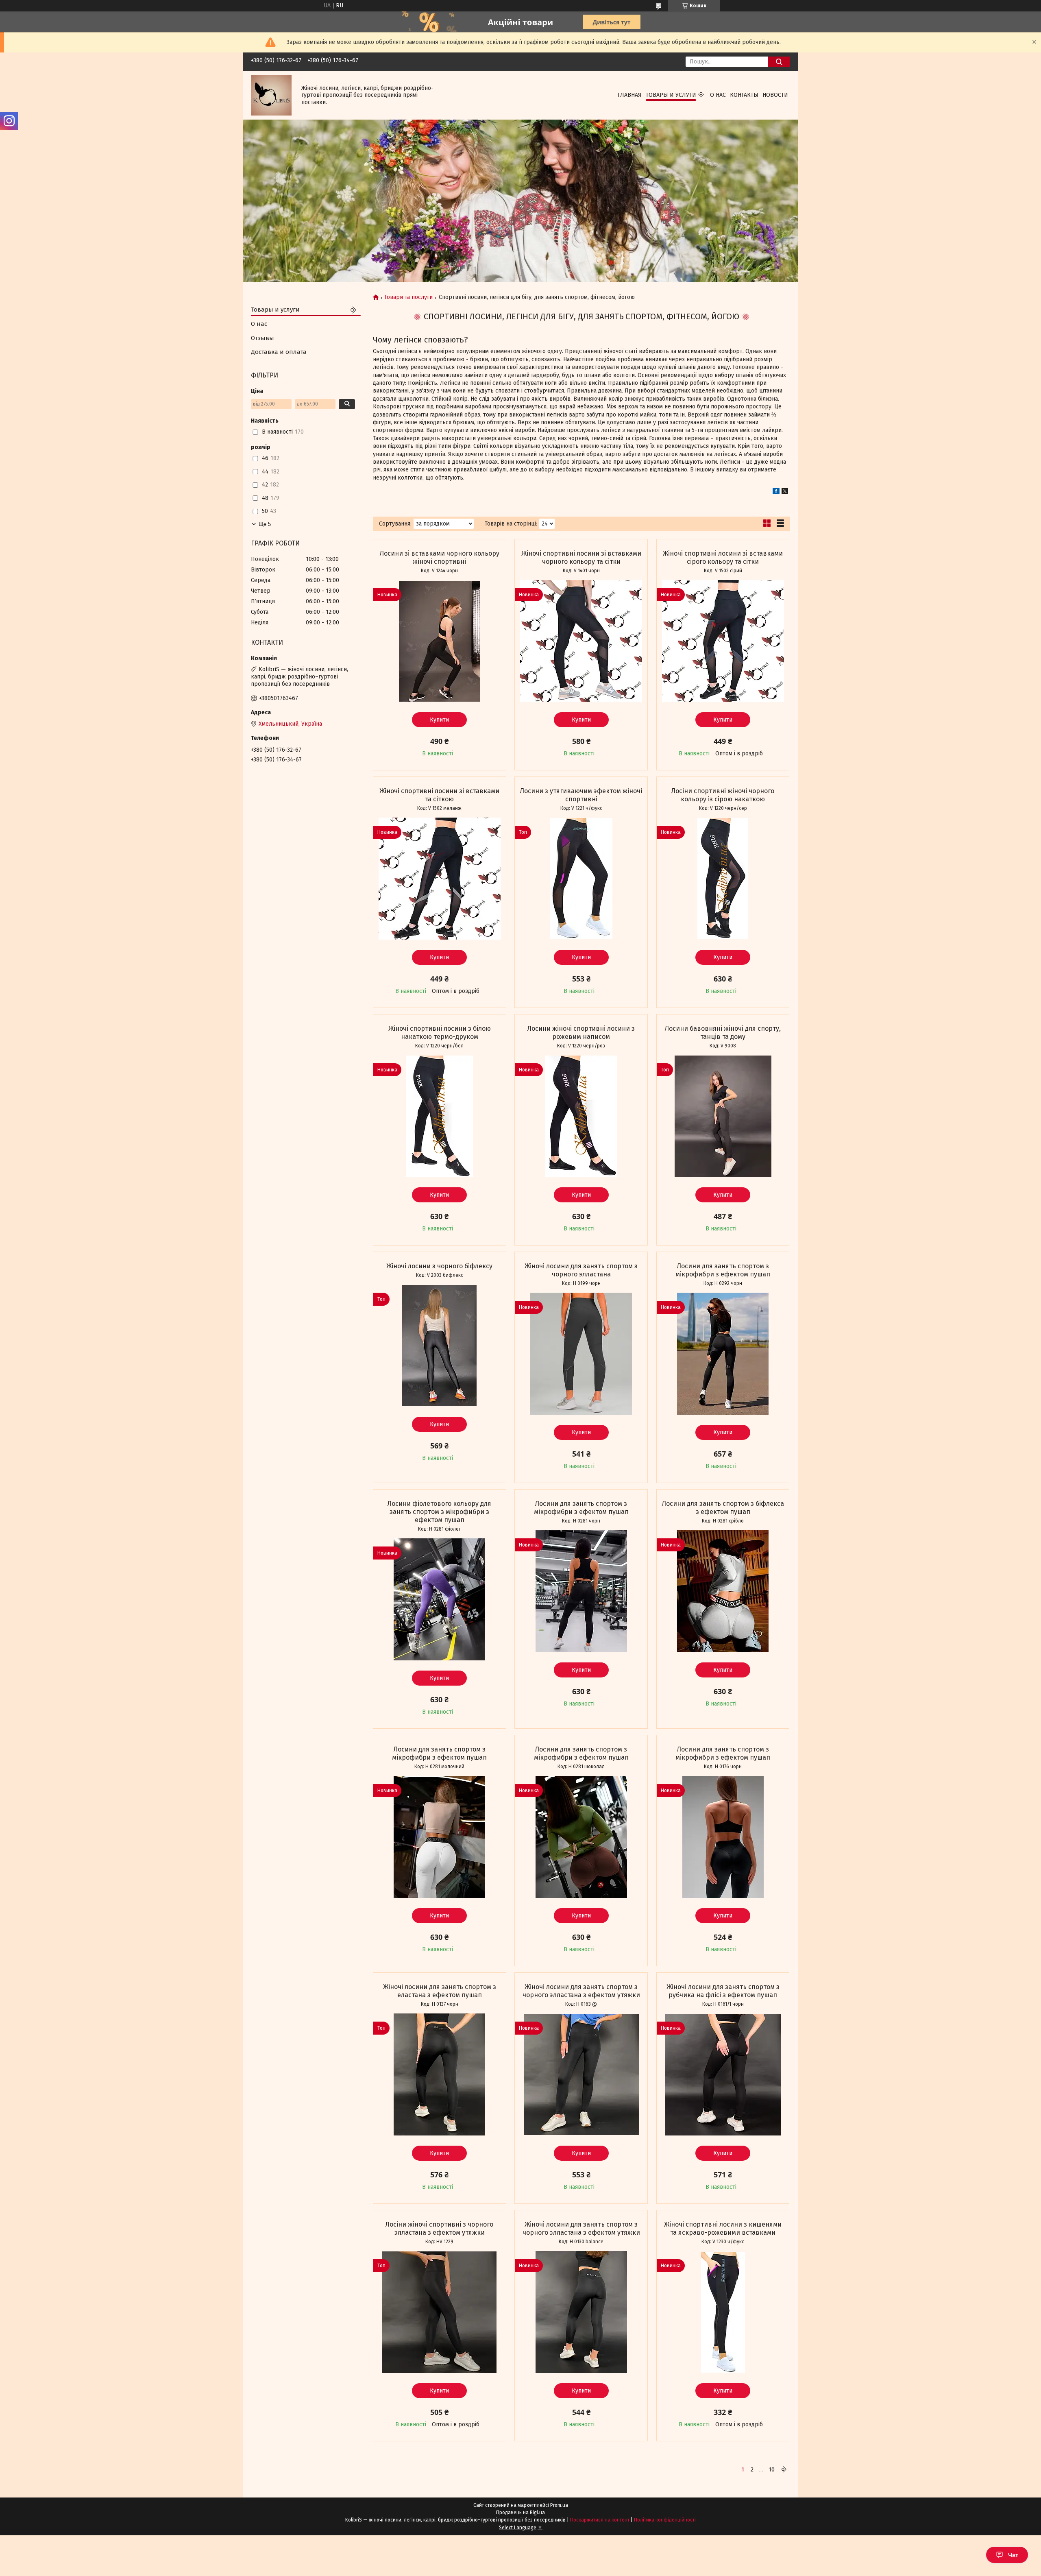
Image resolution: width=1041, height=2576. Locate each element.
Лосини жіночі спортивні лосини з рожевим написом (581, 1033)
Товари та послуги (408, 297)
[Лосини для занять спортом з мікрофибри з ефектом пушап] (723, 1354)
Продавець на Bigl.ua (520, 2513)
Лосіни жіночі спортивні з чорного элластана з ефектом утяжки (439, 2228)
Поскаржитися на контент (600, 2520)
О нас (718, 95)
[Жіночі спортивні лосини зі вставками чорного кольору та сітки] (581, 641)
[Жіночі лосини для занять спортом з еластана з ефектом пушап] (440, 2074)
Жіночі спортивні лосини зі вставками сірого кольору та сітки (723, 557)
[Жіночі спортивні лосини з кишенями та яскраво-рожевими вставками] (723, 2312)
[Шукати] (779, 62)
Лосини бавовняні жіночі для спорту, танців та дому (723, 1033)
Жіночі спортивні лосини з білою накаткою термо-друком (440, 1033)
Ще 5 (265, 524)
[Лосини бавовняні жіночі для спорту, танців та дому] (723, 1116)
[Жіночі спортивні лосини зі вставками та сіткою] (440, 879)
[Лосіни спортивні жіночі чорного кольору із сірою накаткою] (723, 879)
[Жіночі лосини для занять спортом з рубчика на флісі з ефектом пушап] (723, 2074)
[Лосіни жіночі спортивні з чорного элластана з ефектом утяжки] (440, 2312)
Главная (630, 95)
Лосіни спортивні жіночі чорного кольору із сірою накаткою (723, 795)
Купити (439, 720)
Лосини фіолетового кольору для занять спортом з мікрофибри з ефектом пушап (439, 1512)
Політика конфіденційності (665, 2520)
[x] (785, 492)
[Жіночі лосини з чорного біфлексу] (440, 1346)
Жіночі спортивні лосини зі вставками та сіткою (439, 795)
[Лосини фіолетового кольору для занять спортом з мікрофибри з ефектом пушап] (440, 1599)
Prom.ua (559, 2505)
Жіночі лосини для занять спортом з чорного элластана (581, 1270)
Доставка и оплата (279, 352)
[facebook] (776, 492)
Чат (1013, 2555)
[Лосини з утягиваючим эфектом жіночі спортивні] (581, 879)
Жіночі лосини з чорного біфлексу (439, 1266)
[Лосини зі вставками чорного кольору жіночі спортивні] (440, 641)
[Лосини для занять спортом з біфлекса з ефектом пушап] (723, 1591)
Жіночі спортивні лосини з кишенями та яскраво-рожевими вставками (723, 2228)
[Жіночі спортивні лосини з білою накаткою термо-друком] (440, 1116)
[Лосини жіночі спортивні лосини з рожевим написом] (581, 1116)
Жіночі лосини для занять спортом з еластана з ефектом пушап (440, 1991)
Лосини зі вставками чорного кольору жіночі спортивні (440, 557)
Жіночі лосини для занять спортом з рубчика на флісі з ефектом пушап (723, 1991)
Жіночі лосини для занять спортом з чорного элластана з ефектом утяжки (581, 1991)
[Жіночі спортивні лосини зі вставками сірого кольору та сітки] (723, 641)
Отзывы (262, 338)
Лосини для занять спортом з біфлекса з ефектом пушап (723, 1508)
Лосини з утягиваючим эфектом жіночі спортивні (581, 795)
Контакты (744, 95)
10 (772, 2469)
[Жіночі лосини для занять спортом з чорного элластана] (581, 1354)
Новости (775, 95)
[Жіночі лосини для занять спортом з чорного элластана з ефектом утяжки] (581, 2074)
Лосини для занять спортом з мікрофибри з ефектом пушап (723, 1270)
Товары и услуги (671, 95)
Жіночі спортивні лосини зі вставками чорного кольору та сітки (581, 557)
